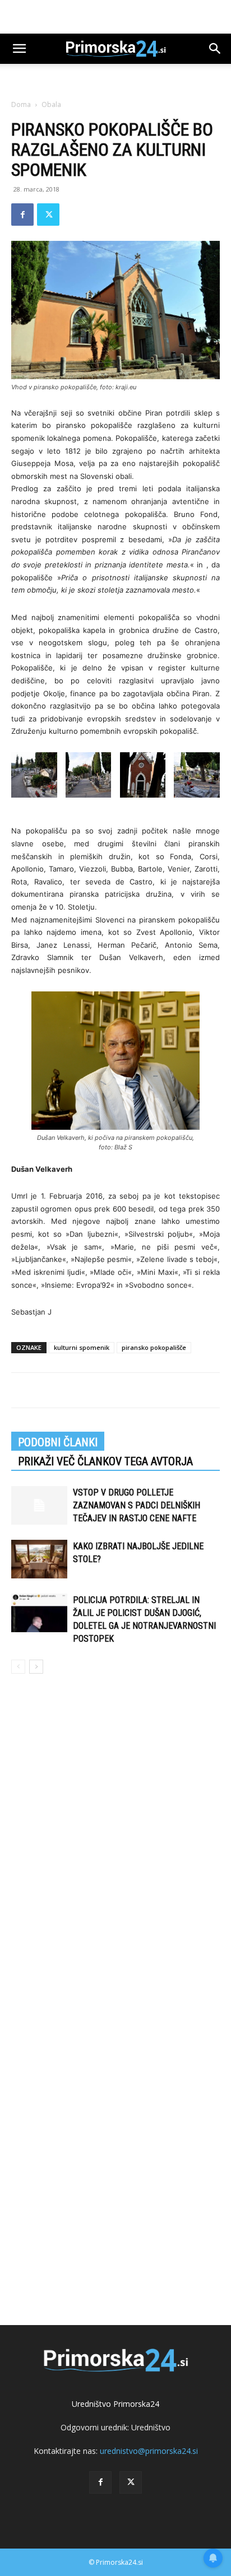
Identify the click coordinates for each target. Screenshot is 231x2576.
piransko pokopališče (154, 1347)
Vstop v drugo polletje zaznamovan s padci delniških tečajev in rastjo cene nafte (137, 1505)
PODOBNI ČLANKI (58, 1442)
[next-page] (36, 1667)
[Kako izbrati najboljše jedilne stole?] (39, 1559)
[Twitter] (48, 215)
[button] (19, 49)
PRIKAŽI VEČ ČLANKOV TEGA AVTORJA (105, 1461)
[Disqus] (115, 1843)
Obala (51, 104)
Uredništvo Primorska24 (115, 2404)
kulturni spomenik (82, 1347)
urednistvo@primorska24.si (149, 2451)
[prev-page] (18, 1667)
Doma (21, 104)
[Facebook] (22, 215)
